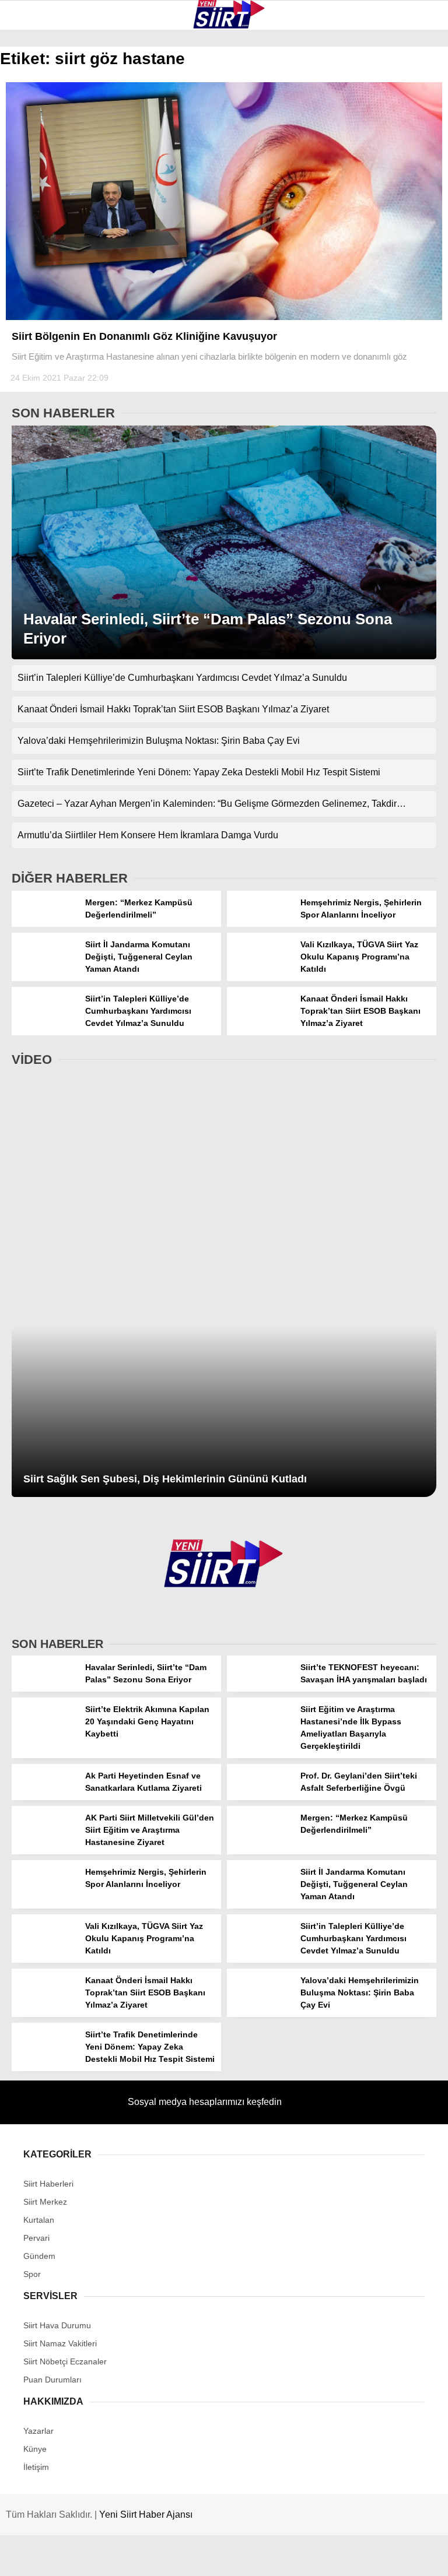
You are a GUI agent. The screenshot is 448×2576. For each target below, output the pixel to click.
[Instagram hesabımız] (214, 2557)
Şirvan (32, 190)
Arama (328, 57)
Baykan (33, 143)
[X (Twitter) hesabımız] (144, 2557)
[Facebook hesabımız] (73, 2557)
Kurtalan (38, 96)
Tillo (29, 214)
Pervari (34, 167)
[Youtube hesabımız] (286, 2557)
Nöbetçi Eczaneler (59, 261)
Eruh (28, 120)
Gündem (34, 238)
